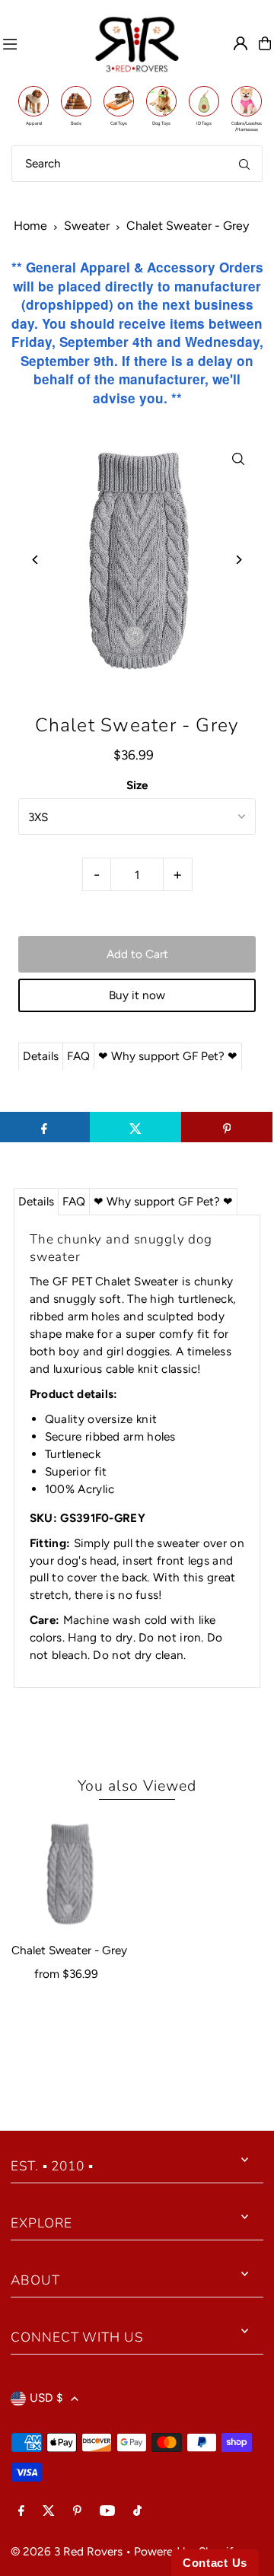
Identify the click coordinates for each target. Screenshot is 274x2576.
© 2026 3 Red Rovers (67, 2551)
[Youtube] (107, 2511)
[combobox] (137, 164)
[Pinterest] (77, 2511)
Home (30, 226)
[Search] (244, 164)
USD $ (46, 2398)
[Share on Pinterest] (227, 1127)
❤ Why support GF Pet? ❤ (168, 1056)
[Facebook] (21, 2511)
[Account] (241, 43)
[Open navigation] (41, 43)
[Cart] (265, 43)
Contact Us (215, 2563)
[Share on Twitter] (135, 1127)
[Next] (239, 560)
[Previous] (35, 560)
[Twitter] (49, 2511)
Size (137, 785)
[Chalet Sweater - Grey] (69, 1873)
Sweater (87, 226)
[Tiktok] (137, 2511)
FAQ (78, 1056)
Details (41, 1056)
